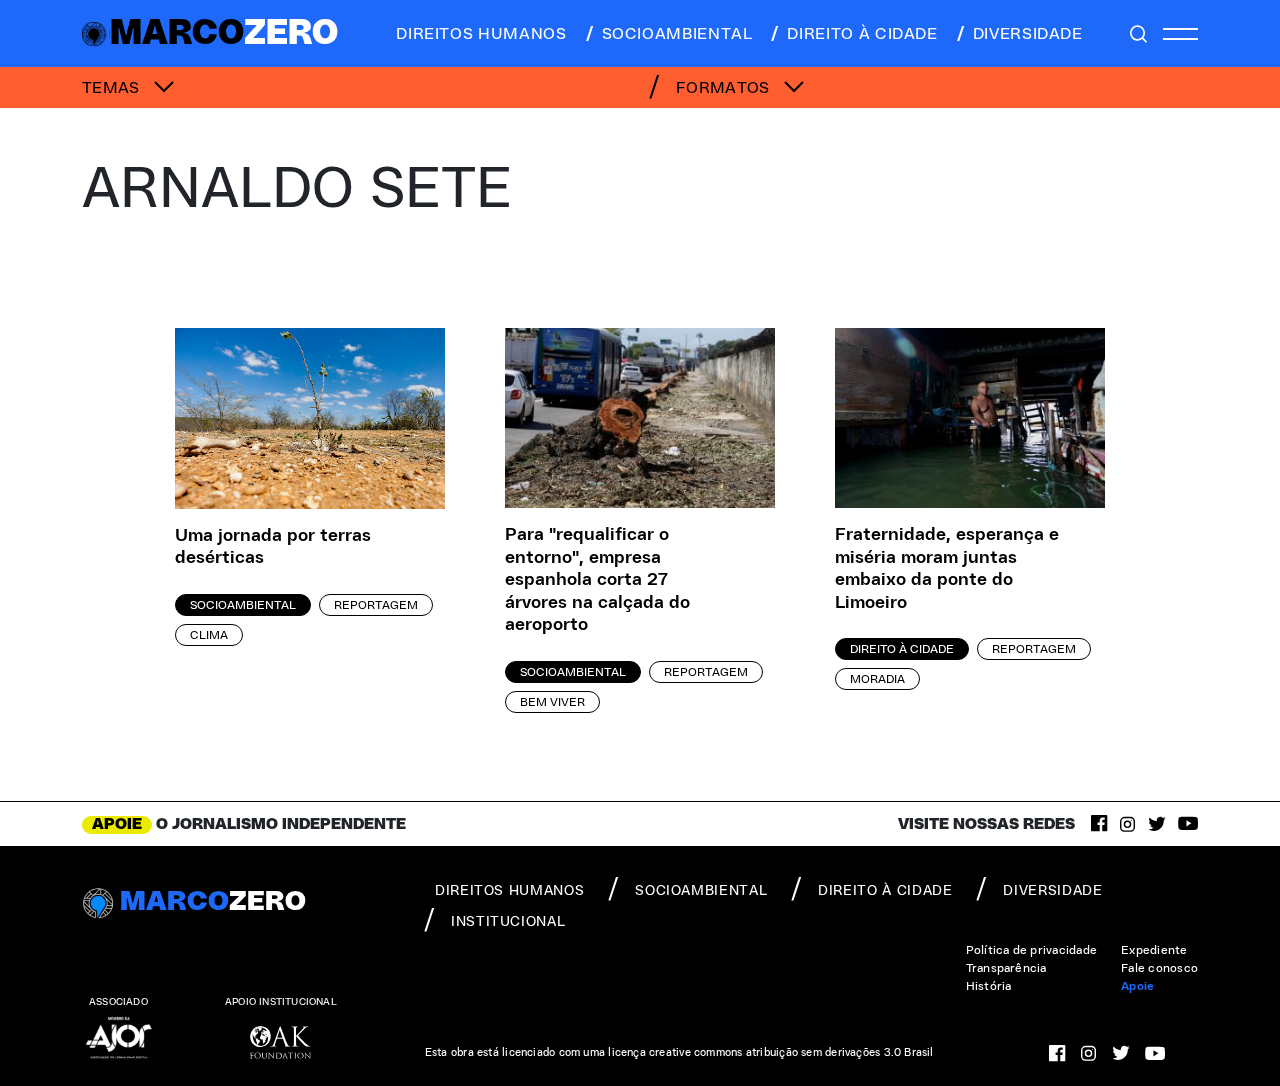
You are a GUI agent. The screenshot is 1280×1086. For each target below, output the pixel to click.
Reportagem (376, 605)
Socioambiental (243, 605)
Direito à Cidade (902, 649)
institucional (508, 922)
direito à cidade (862, 34)
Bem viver (552, 702)
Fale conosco (1159, 968)
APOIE (117, 824)
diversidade (1028, 34)
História (989, 986)
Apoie (1137, 986)
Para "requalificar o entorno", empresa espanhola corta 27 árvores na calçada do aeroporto (597, 580)
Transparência (1006, 968)
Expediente (1154, 950)
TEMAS (113, 88)
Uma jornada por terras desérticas (273, 547)
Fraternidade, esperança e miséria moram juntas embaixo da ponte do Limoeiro (947, 569)
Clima (209, 635)
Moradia (877, 679)
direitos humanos (481, 34)
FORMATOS (725, 88)
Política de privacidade (1032, 950)
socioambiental (677, 34)
